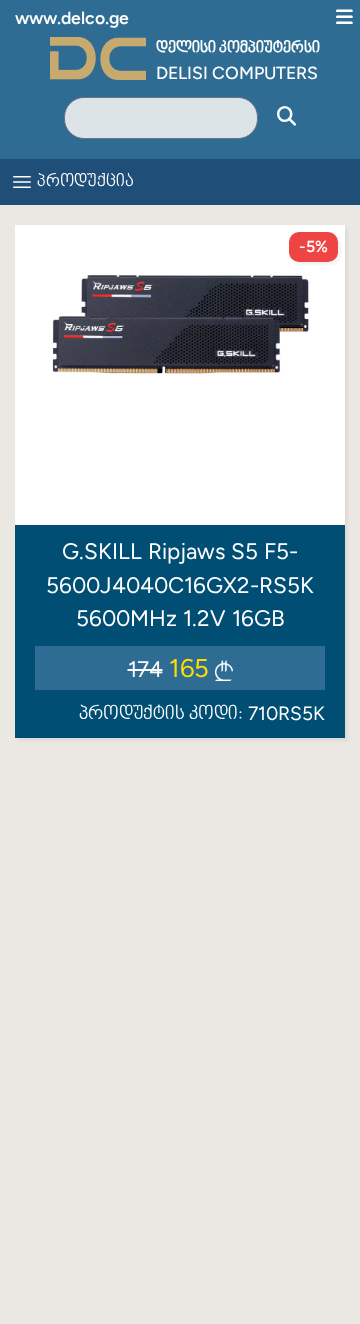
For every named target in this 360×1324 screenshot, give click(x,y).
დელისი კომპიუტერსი (238, 48)
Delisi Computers (237, 72)
